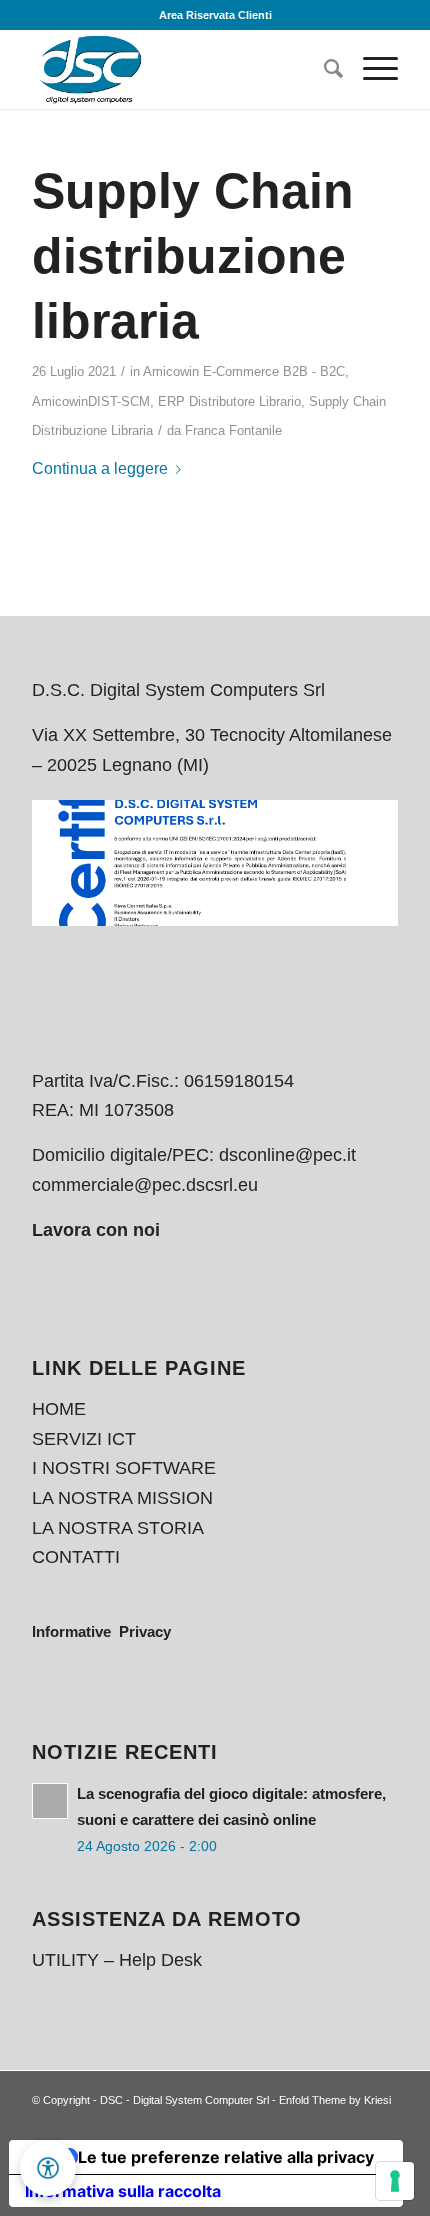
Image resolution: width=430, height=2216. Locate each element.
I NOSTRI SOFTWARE (124, 1468)
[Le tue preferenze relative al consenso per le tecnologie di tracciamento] (395, 2181)
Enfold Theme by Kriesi (335, 2100)
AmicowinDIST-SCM (91, 401)
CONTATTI (76, 1557)
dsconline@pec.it (287, 1155)
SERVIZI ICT (84, 1439)
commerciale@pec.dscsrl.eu (145, 1185)
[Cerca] (323, 69)
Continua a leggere (100, 468)
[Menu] (370, 69)
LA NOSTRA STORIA (118, 1528)
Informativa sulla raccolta (123, 2191)
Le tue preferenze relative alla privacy (226, 2157)
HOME (59, 1409)
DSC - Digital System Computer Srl (184, 2100)
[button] (48, 2168)
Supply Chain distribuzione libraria (193, 256)
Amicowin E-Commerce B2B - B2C (244, 371)
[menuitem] (323, 69)
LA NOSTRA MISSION (122, 1498)
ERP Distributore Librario (229, 401)
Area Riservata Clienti (215, 15)
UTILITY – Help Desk (117, 1960)
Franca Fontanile (233, 430)
